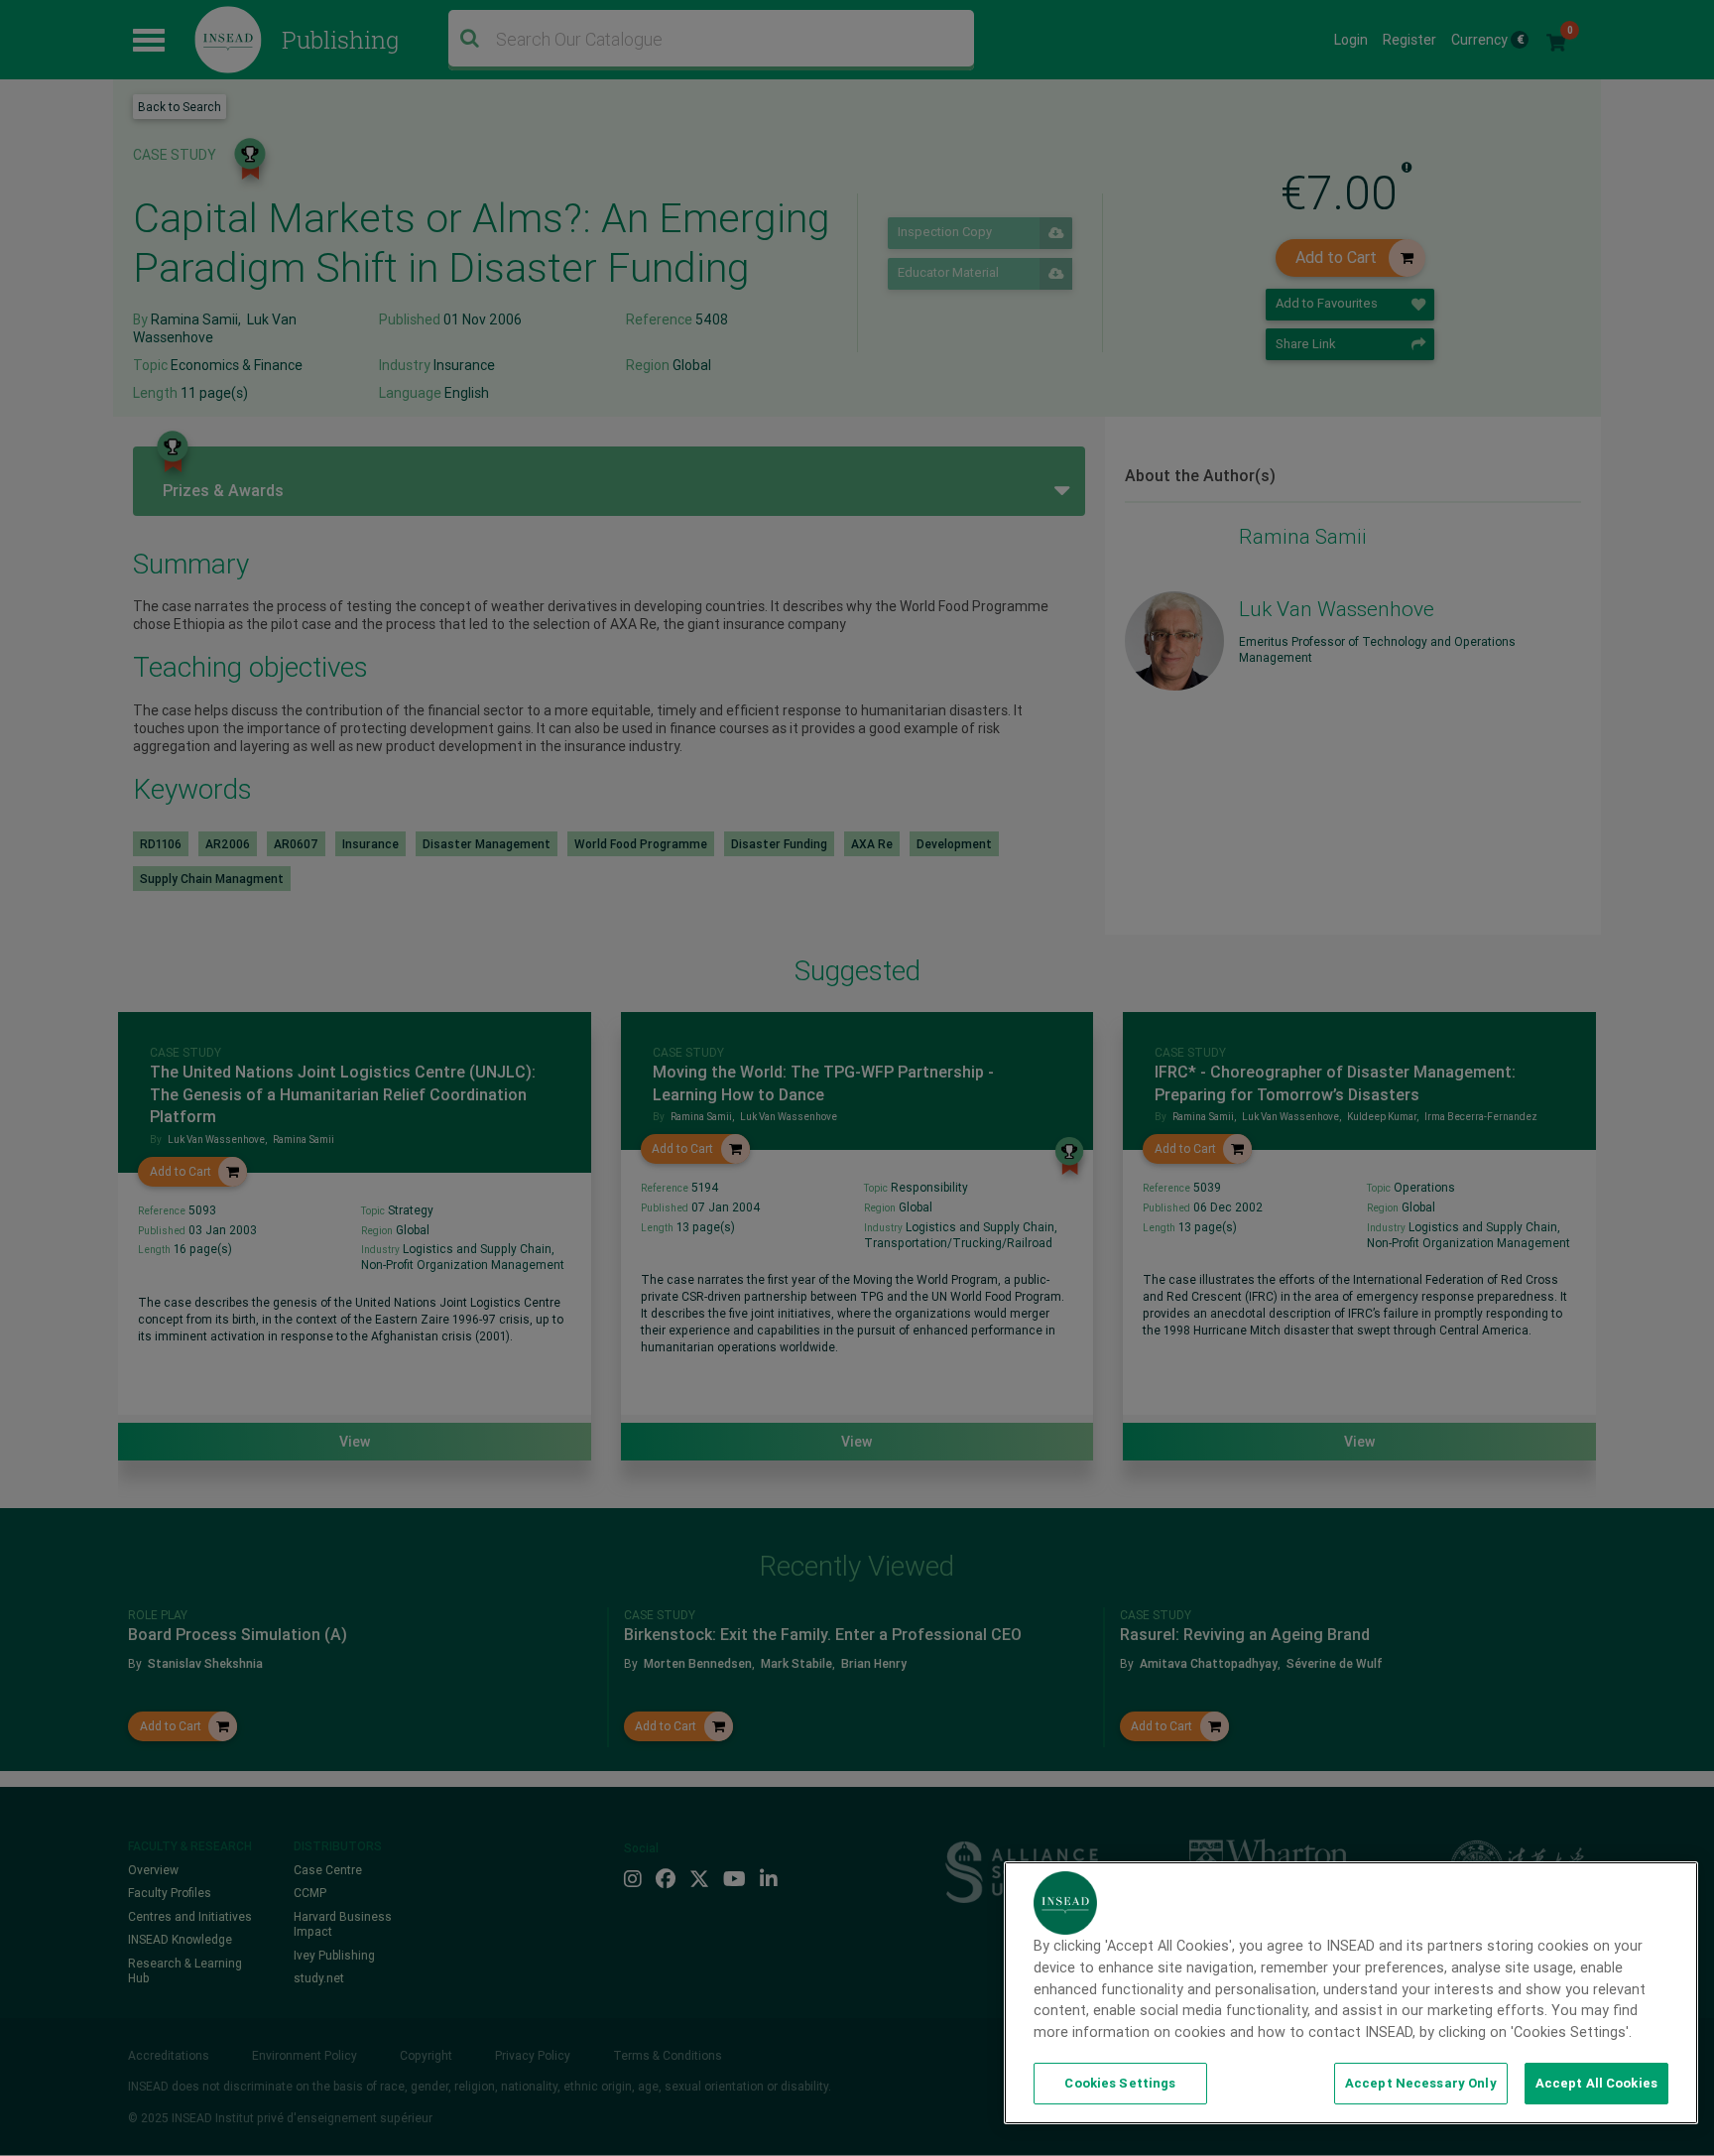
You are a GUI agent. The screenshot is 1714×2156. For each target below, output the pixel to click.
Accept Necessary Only (1421, 2083)
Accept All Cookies (1596, 2083)
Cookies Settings (1120, 2083)
